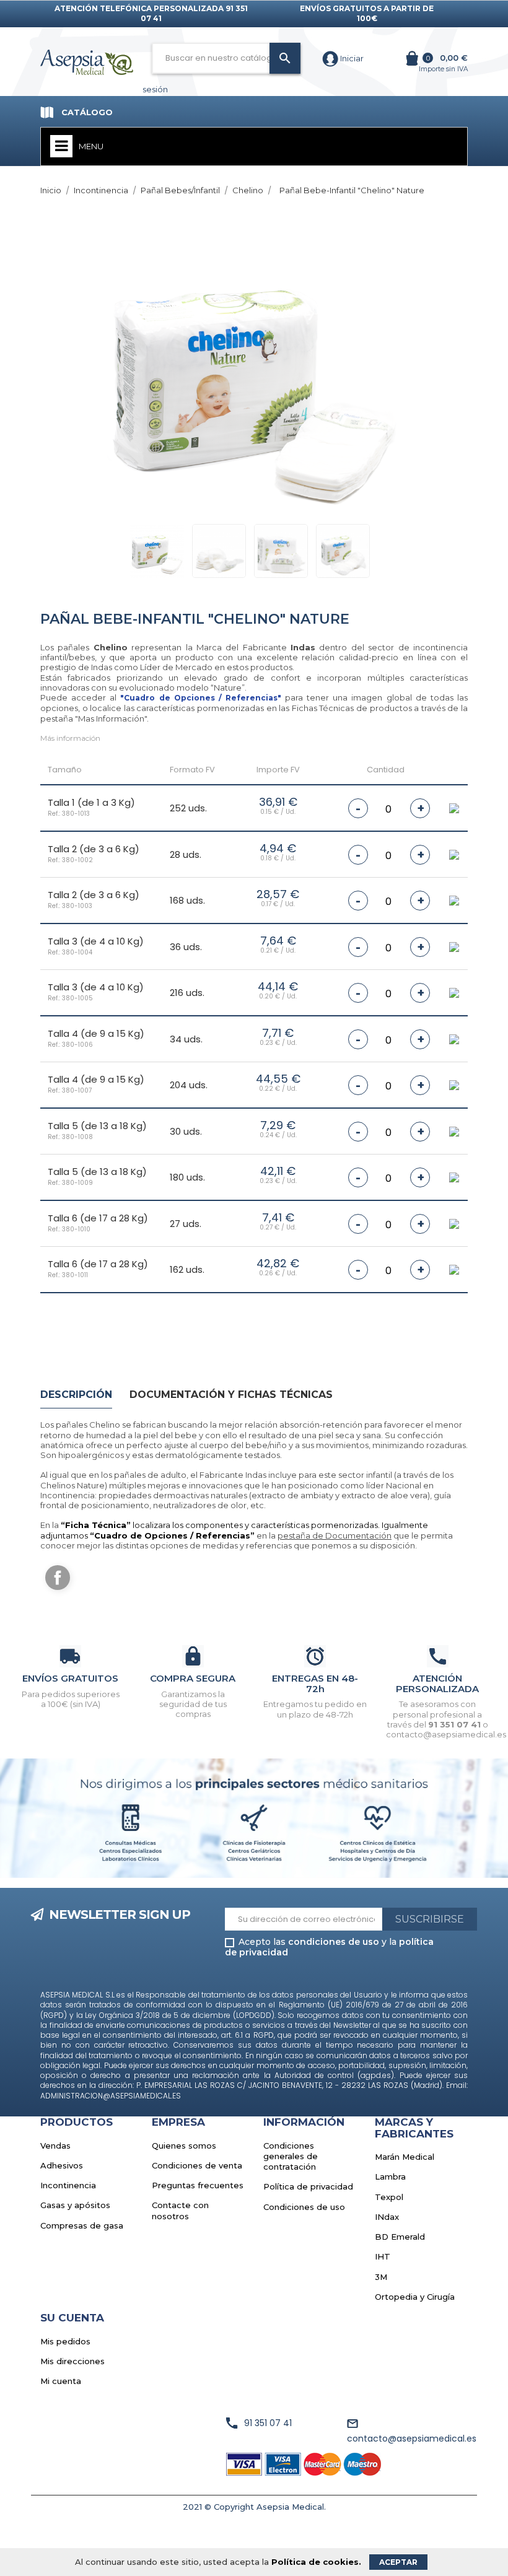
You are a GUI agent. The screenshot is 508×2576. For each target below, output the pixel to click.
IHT (383, 2256)
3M (381, 2277)
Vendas (55, 2146)
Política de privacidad (308, 2186)
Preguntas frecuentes (198, 2185)
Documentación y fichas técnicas (231, 1395)
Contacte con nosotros (180, 2210)
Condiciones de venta (197, 2165)
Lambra (390, 2177)
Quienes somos (184, 2146)
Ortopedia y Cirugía (415, 2297)
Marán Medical (405, 2157)
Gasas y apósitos (75, 2205)
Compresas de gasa (82, 2225)
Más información (70, 738)
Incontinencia (68, 2185)
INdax (387, 2217)
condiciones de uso (334, 1942)
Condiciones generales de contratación (291, 2156)
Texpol (389, 2197)
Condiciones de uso (304, 2207)
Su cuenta (72, 2318)
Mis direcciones (72, 2361)
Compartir (58, 1578)
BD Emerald (400, 2237)
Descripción (76, 1395)
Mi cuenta (61, 2381)
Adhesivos (62, 2165)
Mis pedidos (65, 2341)
